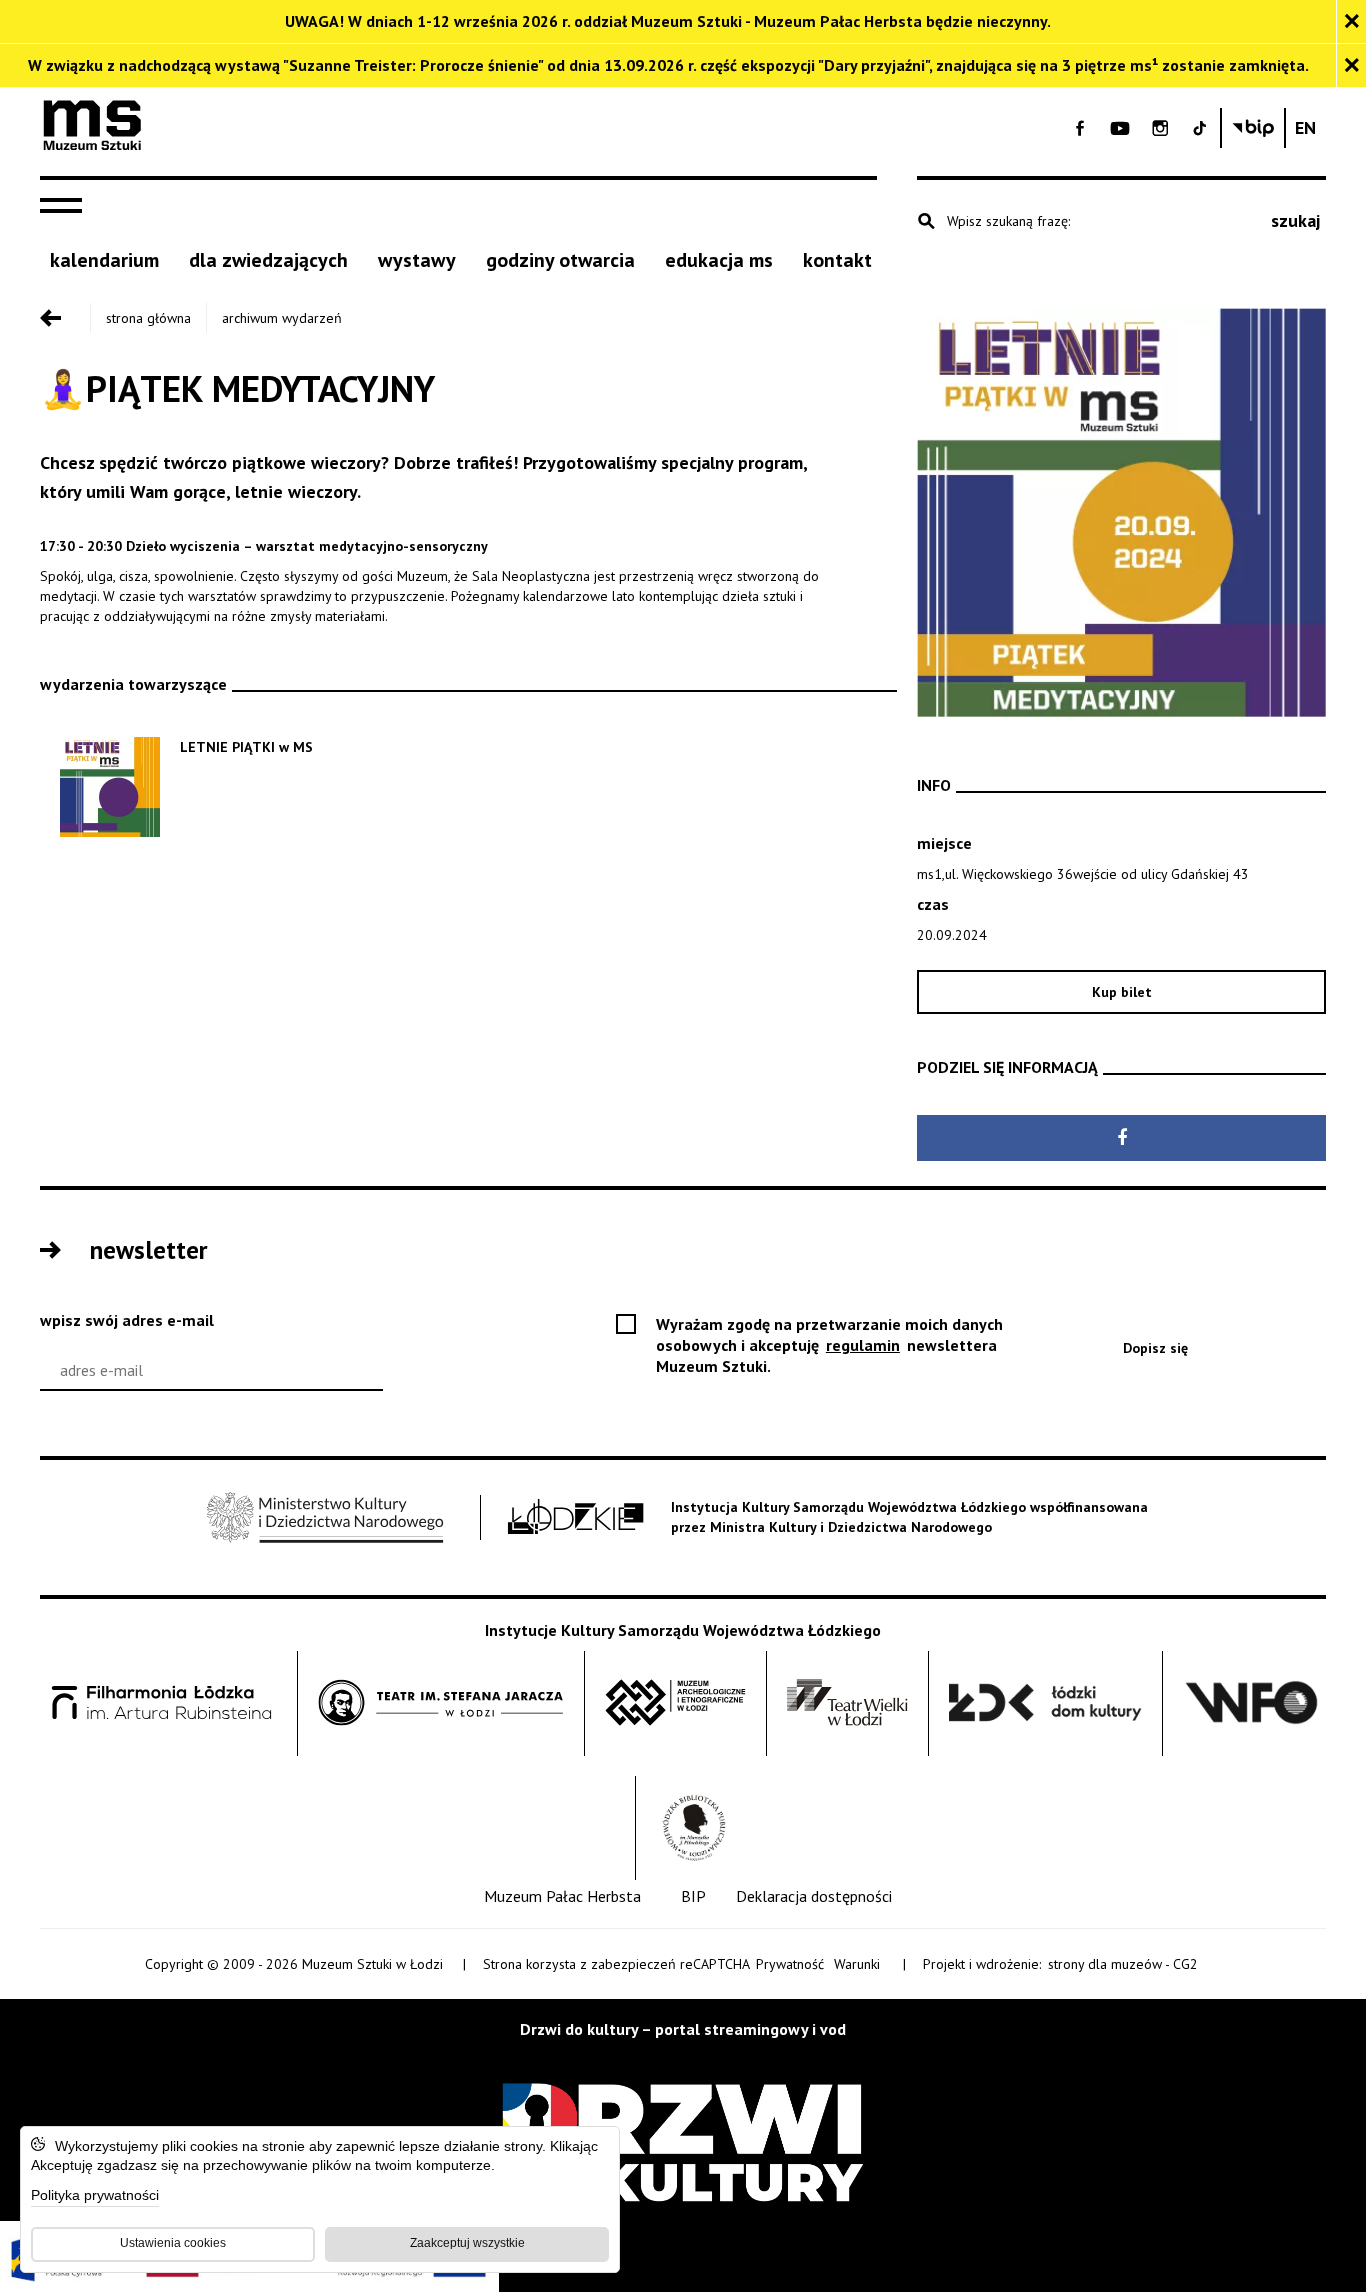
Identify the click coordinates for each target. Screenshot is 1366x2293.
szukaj (1295, 220)
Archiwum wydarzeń (282, 318)
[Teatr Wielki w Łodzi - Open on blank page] (847, 1703)
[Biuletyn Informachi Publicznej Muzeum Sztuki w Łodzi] (1253, 128)
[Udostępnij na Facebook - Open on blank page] (1121, 1138)
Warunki (857, 1964)
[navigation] (66, 206)
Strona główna (148, 318)
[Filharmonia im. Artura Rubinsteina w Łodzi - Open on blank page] (162, 1703)
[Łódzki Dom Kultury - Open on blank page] (1045, 1703)
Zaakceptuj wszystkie (467, 2243)
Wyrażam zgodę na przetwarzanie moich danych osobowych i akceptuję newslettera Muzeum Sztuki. (829, 1345)
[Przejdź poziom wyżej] (65, 318)
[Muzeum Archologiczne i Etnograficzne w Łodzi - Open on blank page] (675, 1703)
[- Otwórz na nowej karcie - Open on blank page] (1080, 128)
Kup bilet (1176, 997)
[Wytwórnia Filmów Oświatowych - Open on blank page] (1252, 1703)
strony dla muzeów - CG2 (1124, 1965)
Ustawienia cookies (173, 2243)
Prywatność (790, 1964)
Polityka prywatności (95, 2196)
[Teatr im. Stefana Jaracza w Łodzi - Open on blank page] (441, 1703)
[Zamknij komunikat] (1351, 21)
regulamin (864, 1345)
